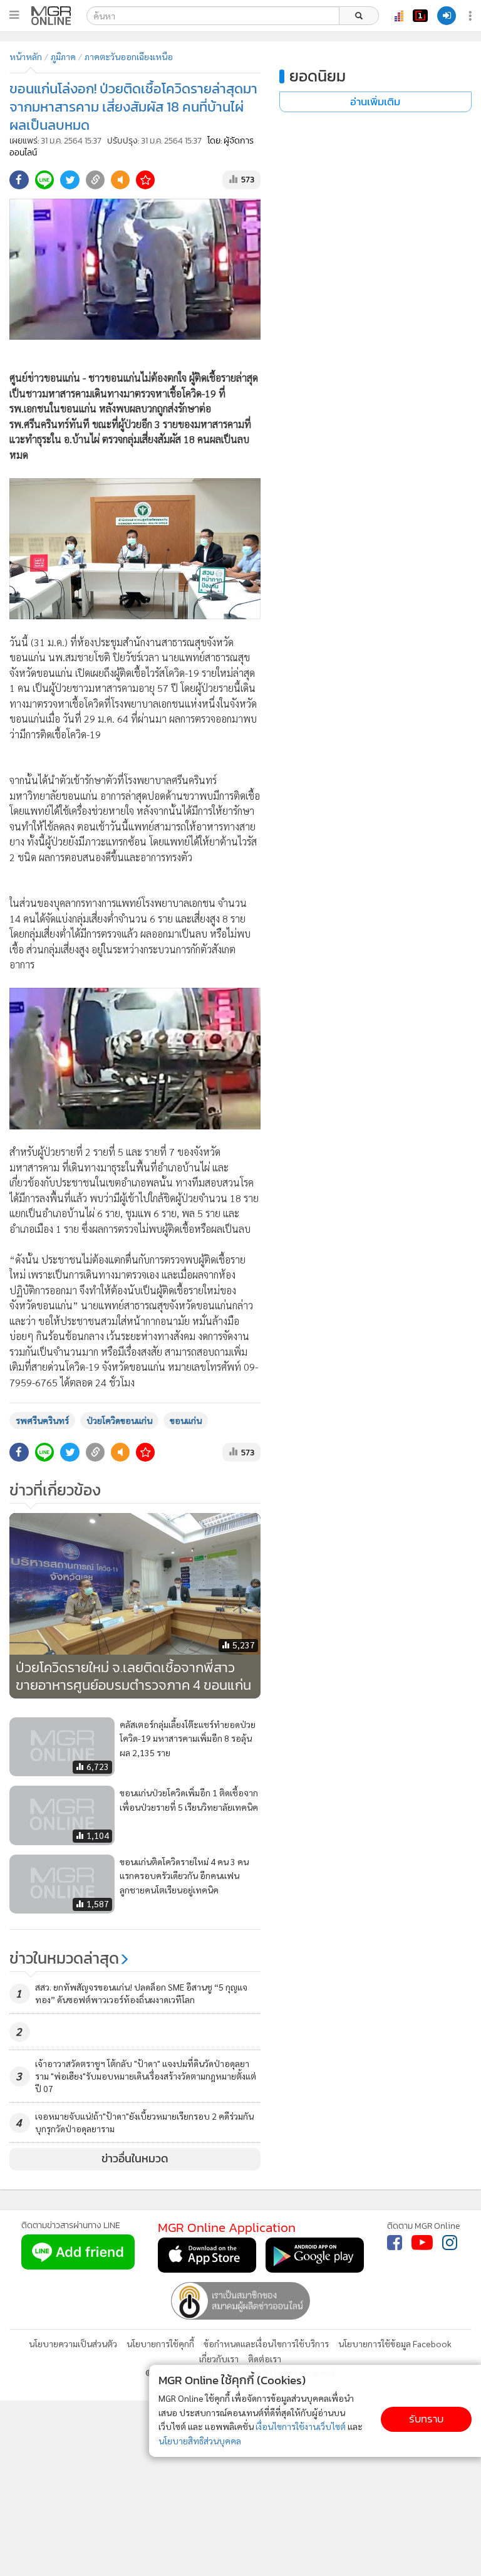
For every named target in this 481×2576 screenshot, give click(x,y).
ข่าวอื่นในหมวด (135, 2159)
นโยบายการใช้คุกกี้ (160, 2343)
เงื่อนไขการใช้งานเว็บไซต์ (301, 2426)
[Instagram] (450, 2243)
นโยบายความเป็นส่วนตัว (73, 2343)
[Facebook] (395, 2243)
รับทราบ (426, 2419)
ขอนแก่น (186, 1420)
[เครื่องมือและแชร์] (472, 16)
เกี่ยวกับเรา (219, 2359)
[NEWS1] (420, 16)
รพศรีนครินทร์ (42, 1420)
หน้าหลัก (26, 56)
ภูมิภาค (63, 56)
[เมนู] (14, 15)
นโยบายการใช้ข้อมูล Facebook (395, 2343)
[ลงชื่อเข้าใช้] (447, 16)
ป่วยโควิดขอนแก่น (119, 1420)
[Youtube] (422, 2243)
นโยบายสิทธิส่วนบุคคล (200, 2441)
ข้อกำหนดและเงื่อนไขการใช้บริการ (266, 2343)
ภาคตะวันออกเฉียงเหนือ (129, 56)
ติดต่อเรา (265, 2359)
